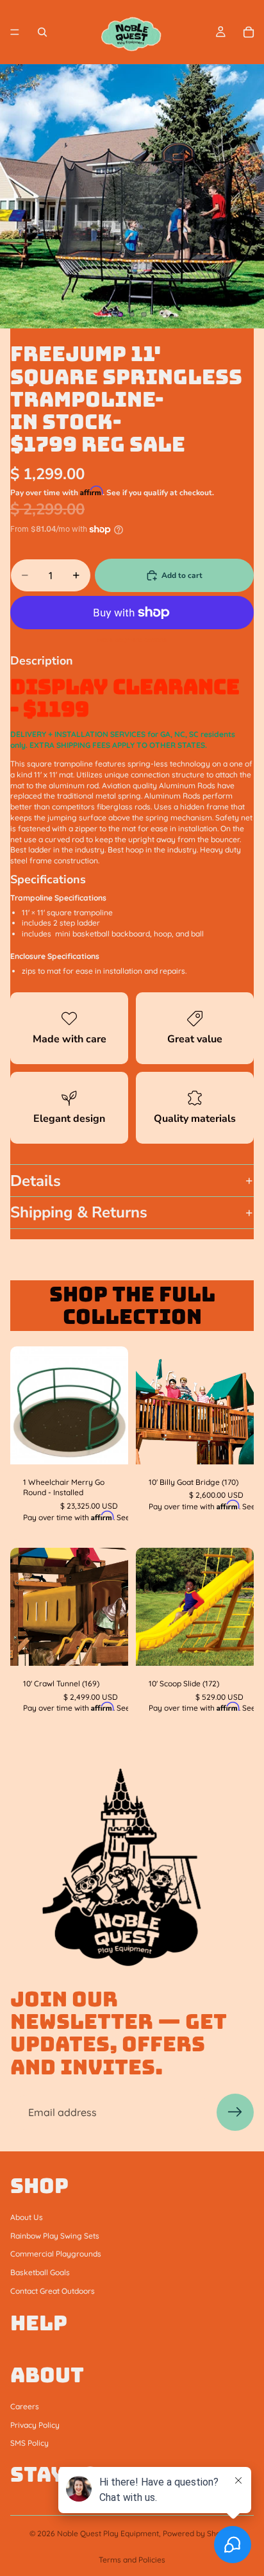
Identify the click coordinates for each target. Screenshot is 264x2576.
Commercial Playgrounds (56, 2254)
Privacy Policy (35, 2424)
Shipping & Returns (79, 1212)
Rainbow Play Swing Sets (55, 2235)
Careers (25, 2406)
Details (36, 1181)
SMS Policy (29, 2443)
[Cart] (249, 32)
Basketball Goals (40, 2272)
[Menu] (15, 32)
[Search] (42, 32)
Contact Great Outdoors (53, 2291)
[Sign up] (235, 2112)
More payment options (132, 640)
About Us (27, 2217)
